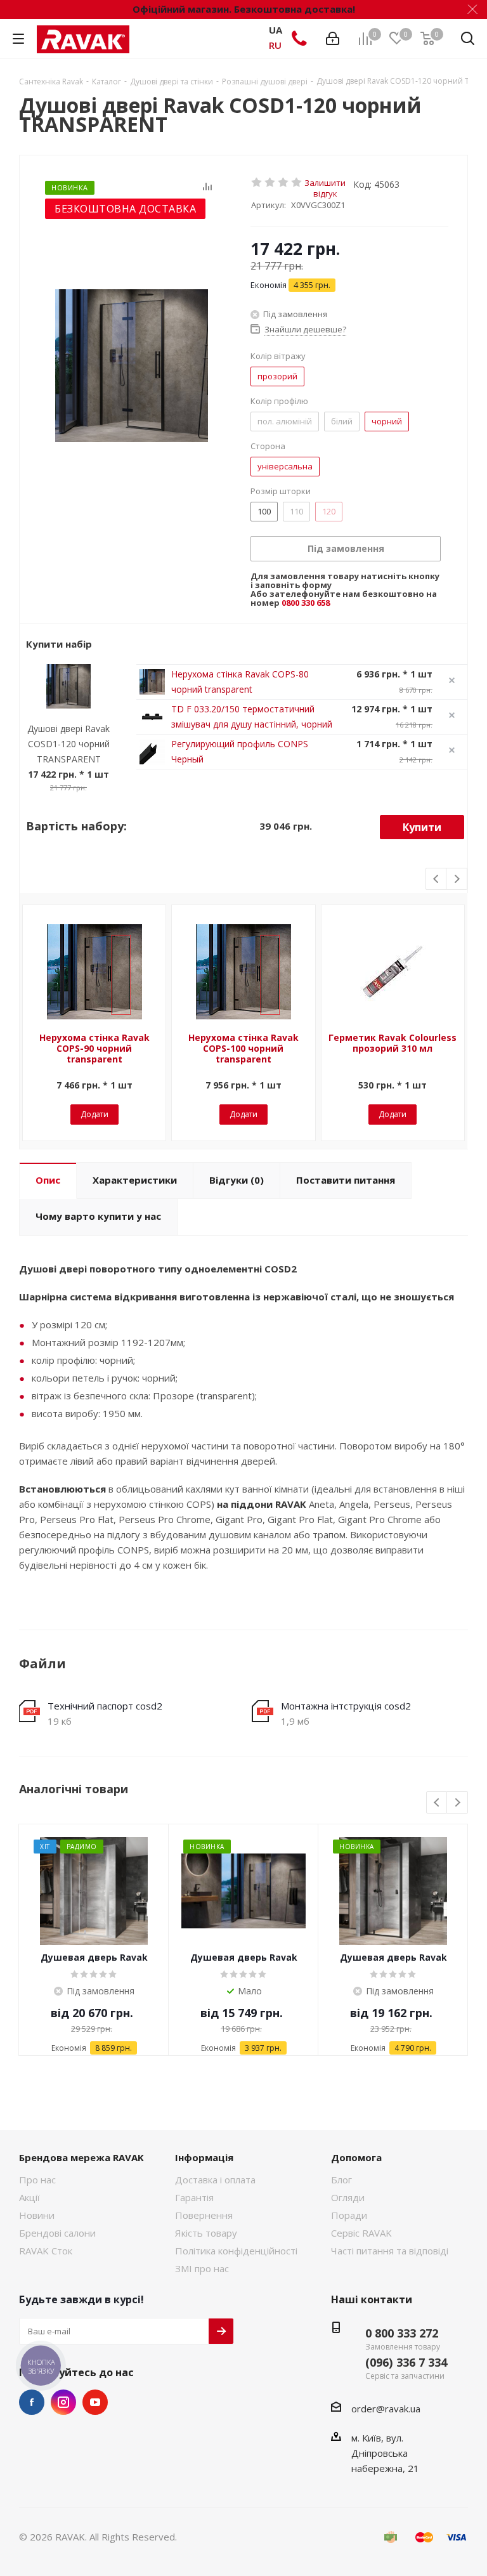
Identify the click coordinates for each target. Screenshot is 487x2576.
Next (457, 879)
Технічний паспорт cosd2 (105, 1706)
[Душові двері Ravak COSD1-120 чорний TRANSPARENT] (132, 365)
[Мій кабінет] (333, 39)
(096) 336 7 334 (406, 2362)
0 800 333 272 (402, 2333)
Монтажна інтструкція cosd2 (346, 1706)
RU (275, 45)
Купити (422, 827)
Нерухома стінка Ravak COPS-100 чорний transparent (243, 1048)
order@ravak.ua (386, 2409)
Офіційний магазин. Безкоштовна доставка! (244, 9)
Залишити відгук (325, 182)
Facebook (32, 2402)
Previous (437, 879)
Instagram (63, 2402)
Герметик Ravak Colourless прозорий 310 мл (393, 1043)
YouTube (95, 2402)
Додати (94, 1114)
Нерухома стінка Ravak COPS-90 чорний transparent (94, 1048)
